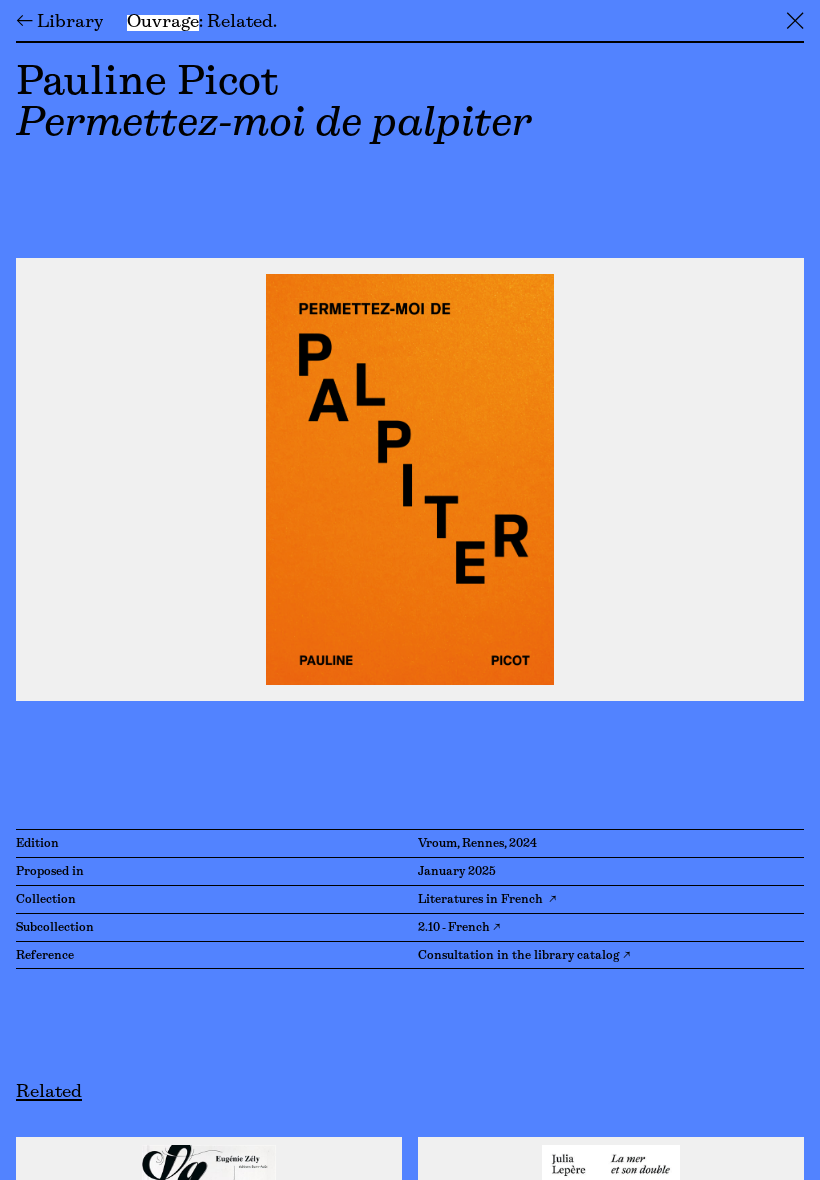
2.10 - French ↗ (459, 928)
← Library (59, 23)
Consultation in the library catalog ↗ (524, 956)
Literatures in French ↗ (487, 900)
